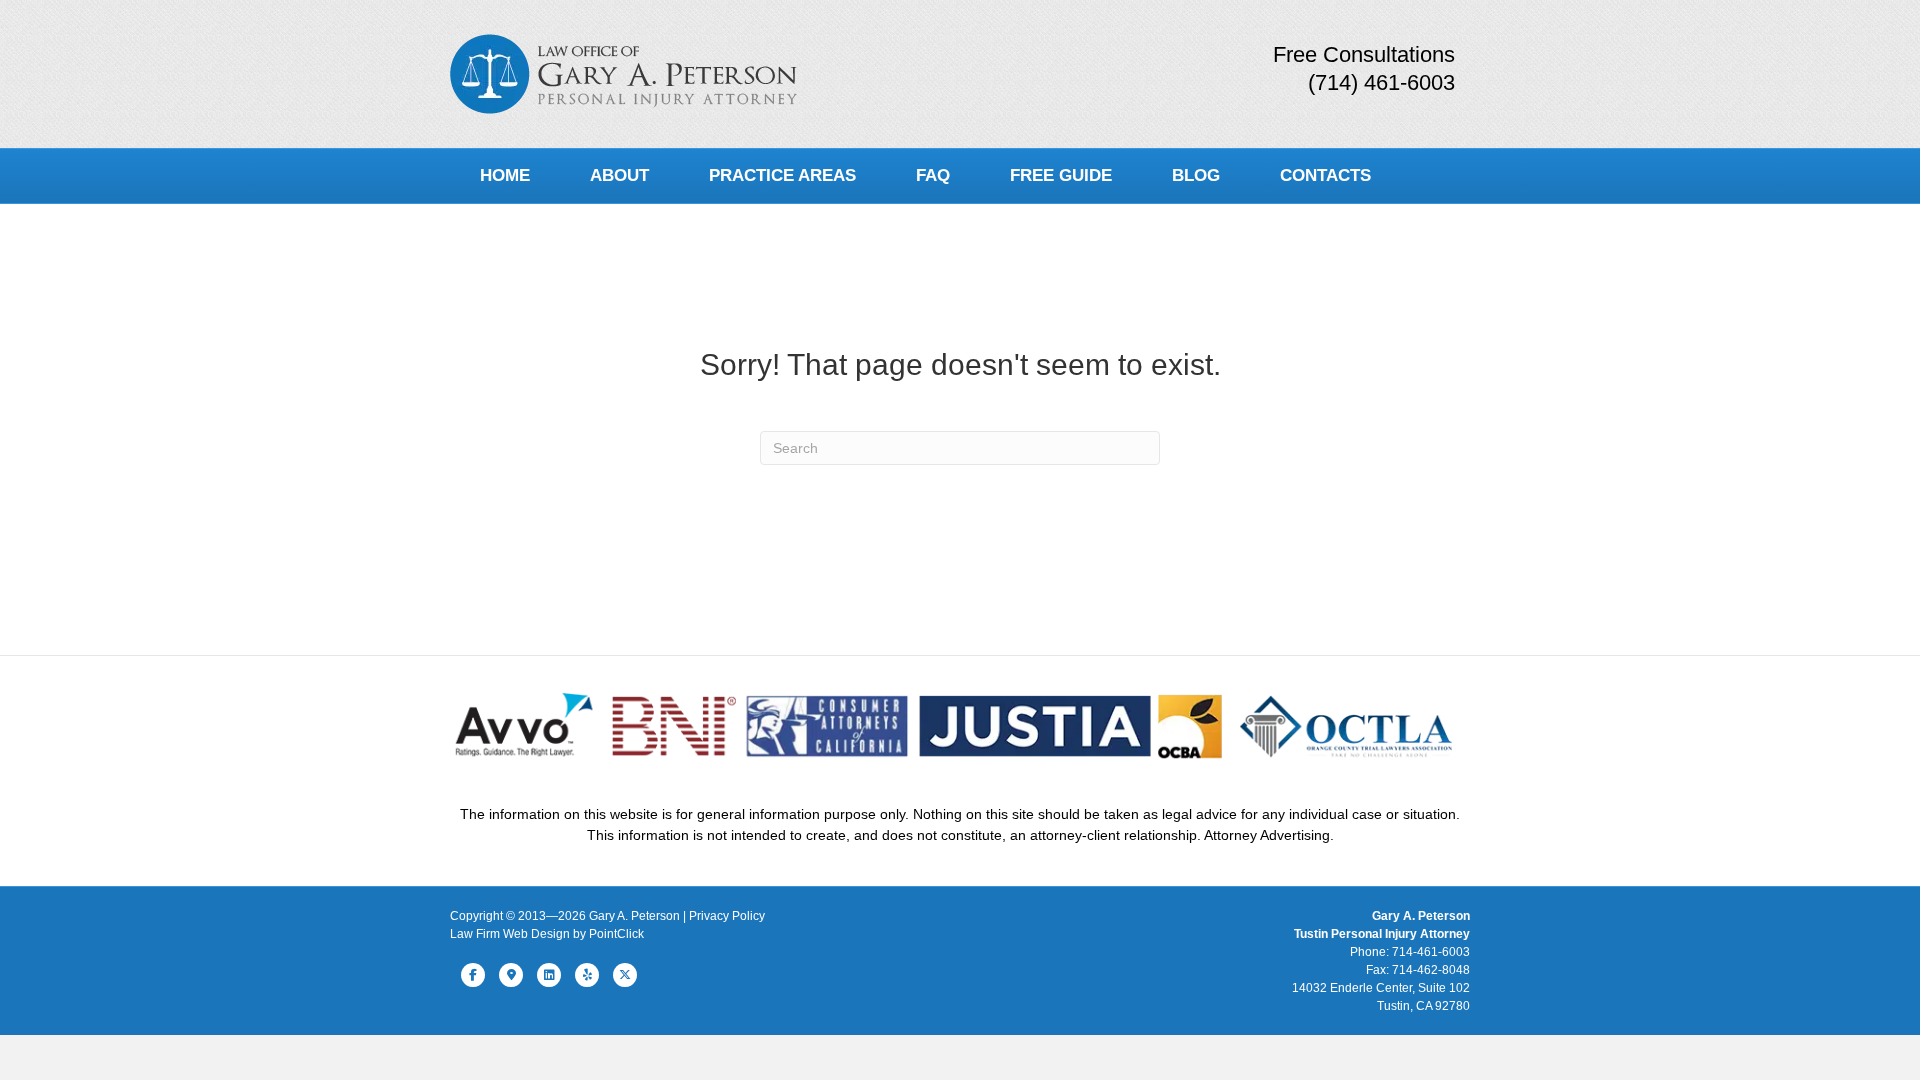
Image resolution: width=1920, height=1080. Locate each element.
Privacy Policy (727, 916)
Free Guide (1061, 175)
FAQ (933, 175)
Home (505, 175)
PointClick (616, 934)
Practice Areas (782, 175)
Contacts (1325, 175)
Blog (1196, 175)
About (619, 175)
